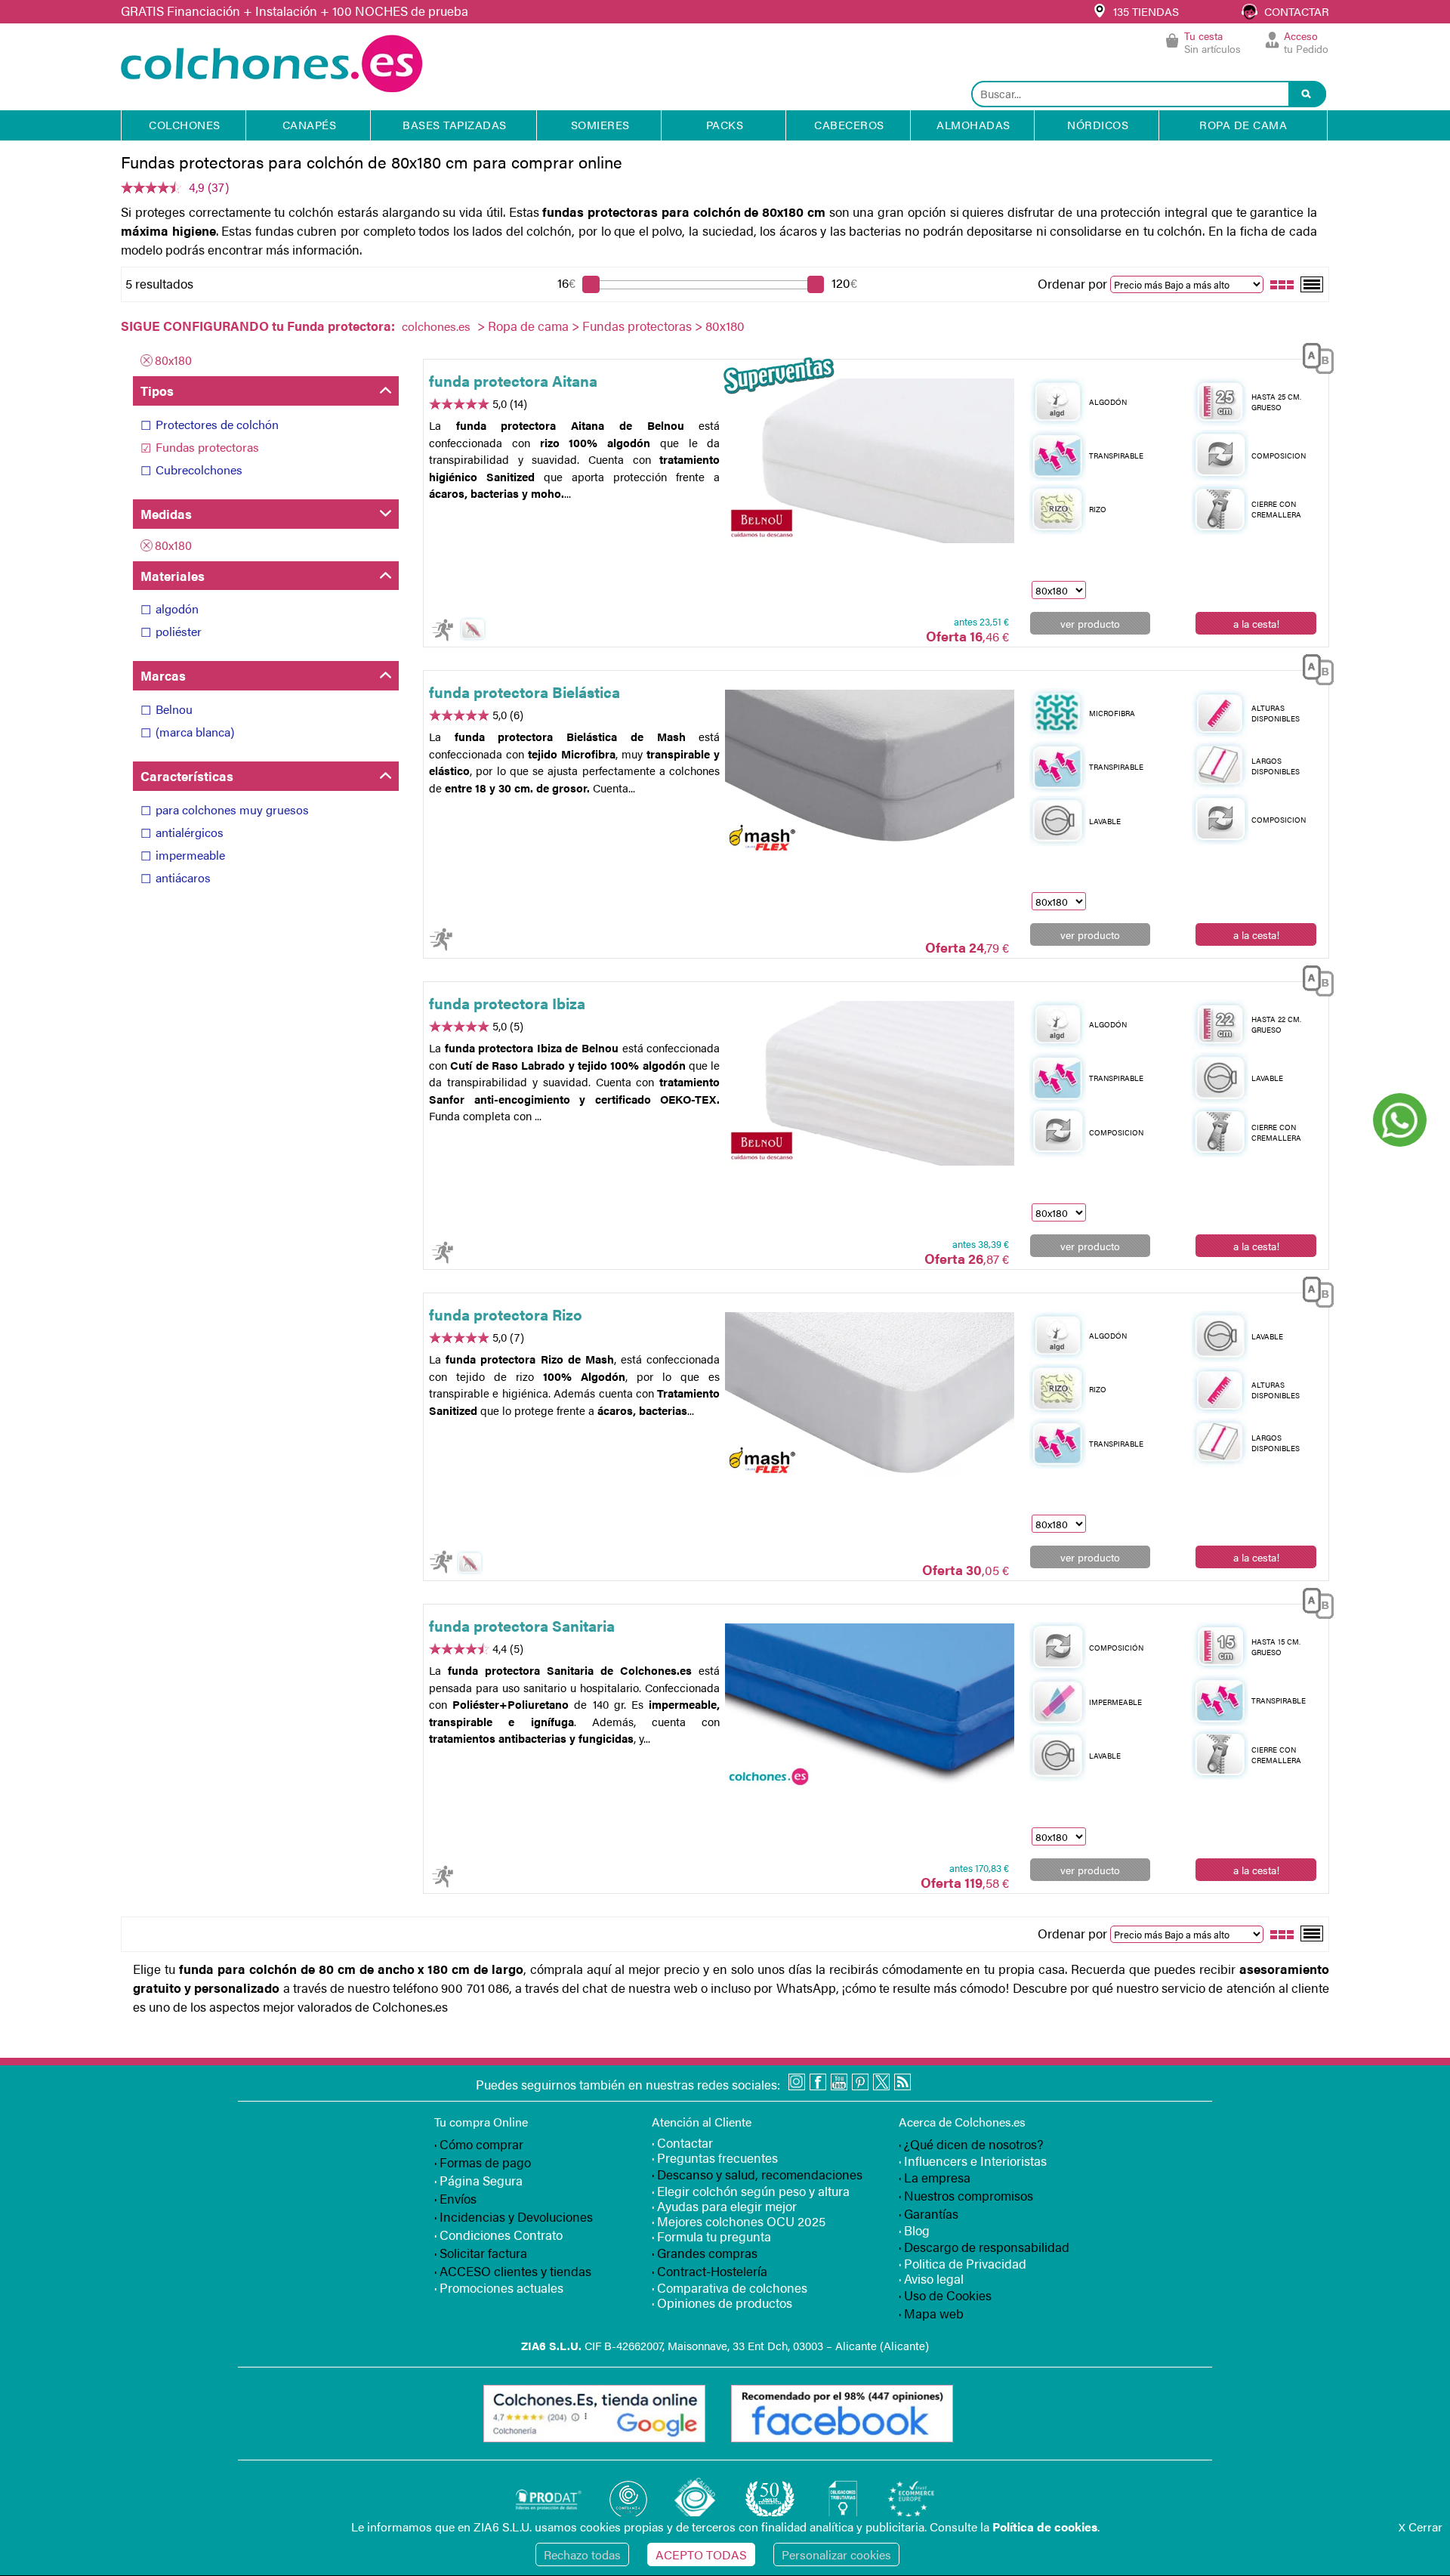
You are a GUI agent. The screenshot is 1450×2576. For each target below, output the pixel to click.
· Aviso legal (931, 2278)
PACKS (725, 124)
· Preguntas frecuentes (715, 2157)
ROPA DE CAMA (1243, 124)
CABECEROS (849, 124)
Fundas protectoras (637, 326)
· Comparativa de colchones (730, 2287)
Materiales (173, 576)
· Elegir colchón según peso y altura (751, 2191)
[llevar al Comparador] (1313, 355)
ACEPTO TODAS (701, 2554)
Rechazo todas (582, 2554)
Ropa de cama (528, 326)
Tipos (157, 391)
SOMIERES (600, 124)
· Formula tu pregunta (711, 2236)
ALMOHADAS (973, 124)
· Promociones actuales (499, 2287)
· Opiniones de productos (722, 2303)
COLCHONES (185, 124)
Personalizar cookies (836, 2554)
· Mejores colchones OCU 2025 (739, 2221)
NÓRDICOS (1098, 124)
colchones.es (436, 326)
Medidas (166, 514)
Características (187, 776)
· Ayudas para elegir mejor (724, 2206)
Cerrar (1421, 2527)
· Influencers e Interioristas (973, 2161)
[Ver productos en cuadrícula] (1282, 283)
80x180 (173, 360)
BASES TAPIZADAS (455, 124)
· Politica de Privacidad (963, 2263)
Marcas (163, 675)
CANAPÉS (310, 124)
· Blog (914, 2230)
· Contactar (682, 2142)
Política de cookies (1045, 2527)
